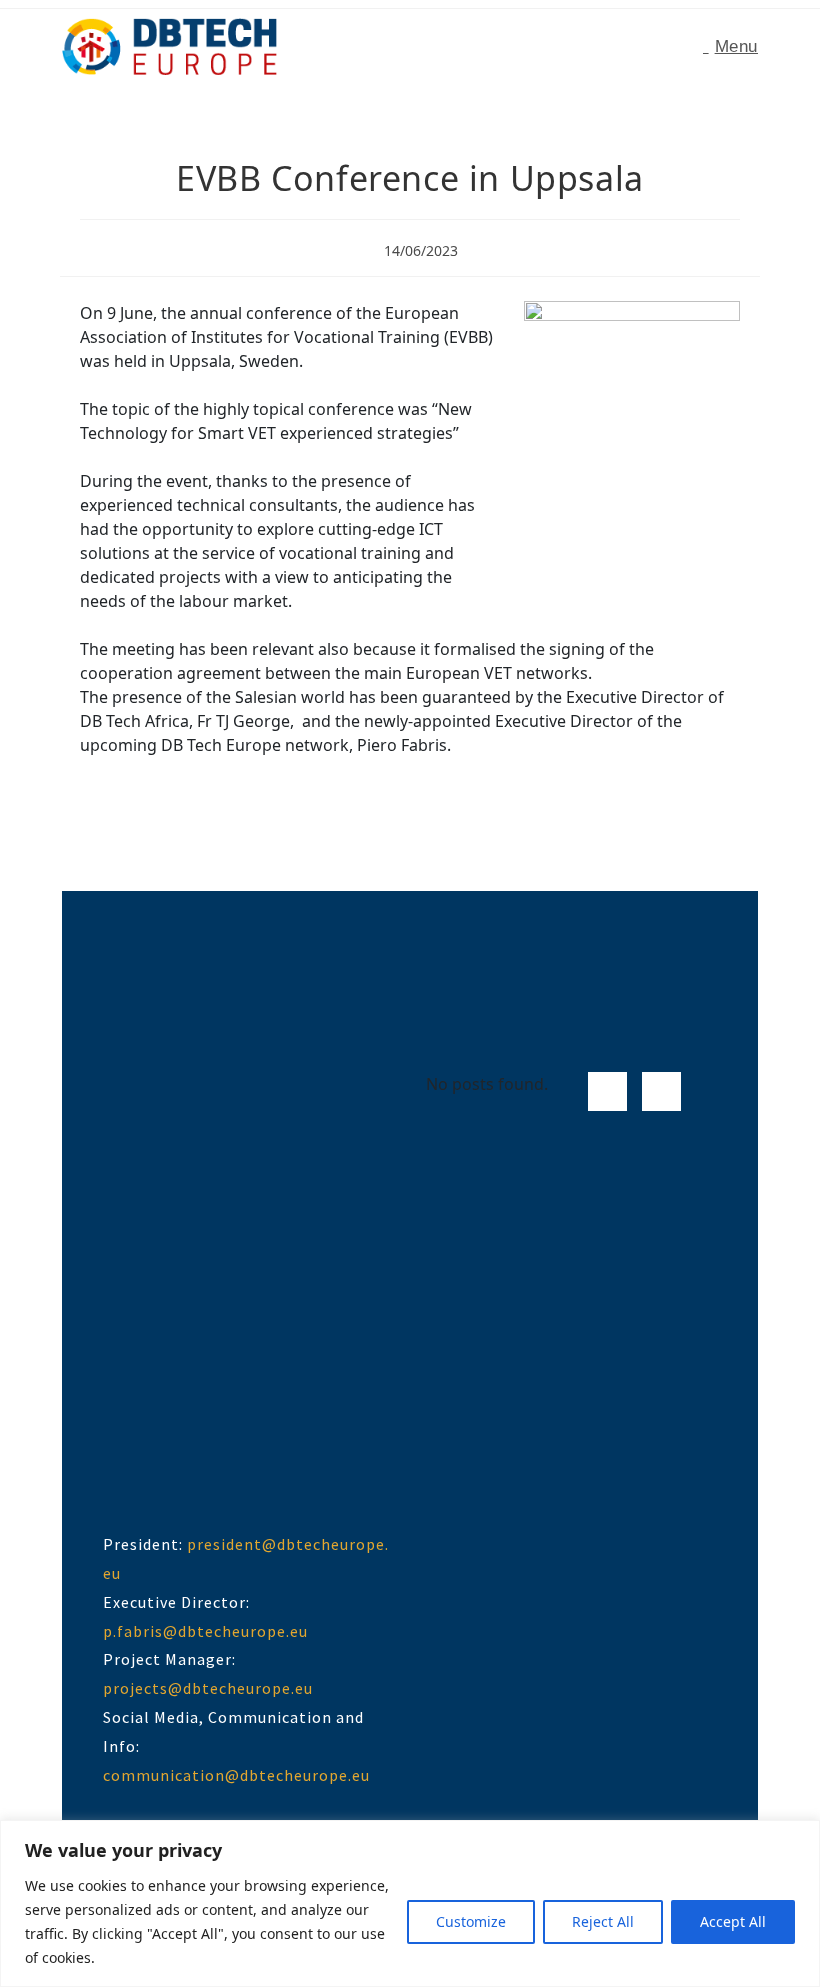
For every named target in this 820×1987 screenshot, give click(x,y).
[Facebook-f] (607, 1091)
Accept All (733, 1921)
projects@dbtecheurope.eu (208, 1688)
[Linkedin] (661, 1091)
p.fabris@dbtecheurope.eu (205, 1631)
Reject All (603, 1921)
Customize (471, 1921)
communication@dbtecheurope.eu (236, 1775)
